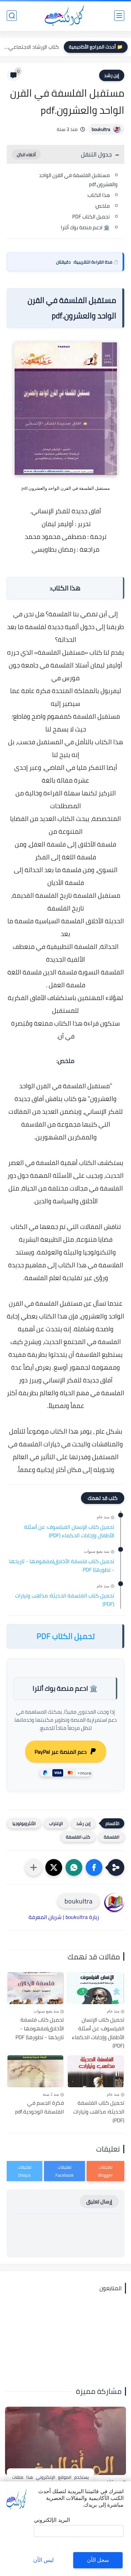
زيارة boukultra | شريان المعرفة (64, 1917)
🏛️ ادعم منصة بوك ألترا (85, 227)
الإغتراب (56, 1823)
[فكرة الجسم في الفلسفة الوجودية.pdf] (35, 2071)
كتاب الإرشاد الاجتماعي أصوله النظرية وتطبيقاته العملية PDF (31, 47)
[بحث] (12, 16)
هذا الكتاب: (98, 195)
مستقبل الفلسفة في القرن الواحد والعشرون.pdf (78, 180)
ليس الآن (43, 2560)
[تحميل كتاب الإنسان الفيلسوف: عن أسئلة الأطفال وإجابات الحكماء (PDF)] (96, 1988)
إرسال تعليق (99, 2202)
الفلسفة (112, 1837)
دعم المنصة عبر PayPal (61, 1752)
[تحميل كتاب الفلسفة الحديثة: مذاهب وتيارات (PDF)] (96, 2071)
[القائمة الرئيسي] (119, 16)
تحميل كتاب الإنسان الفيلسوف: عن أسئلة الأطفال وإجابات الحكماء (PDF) (69, 1531)
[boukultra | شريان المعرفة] (66, 16)
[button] (94, 1867)
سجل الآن (98, 2560)
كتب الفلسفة (78, 1837)
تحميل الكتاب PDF (91, 217)
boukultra (101, 129)
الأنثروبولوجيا (24, 1823)
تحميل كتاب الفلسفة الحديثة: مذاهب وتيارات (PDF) (65, 1600)
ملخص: (102, 206)
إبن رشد (112, 75)
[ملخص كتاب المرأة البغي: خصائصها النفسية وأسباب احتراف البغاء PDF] (65, 2441)
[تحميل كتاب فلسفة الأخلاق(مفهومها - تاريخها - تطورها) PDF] (35, 1988)
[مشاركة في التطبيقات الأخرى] (34, 1867)
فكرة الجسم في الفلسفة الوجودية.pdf (39, 2107)
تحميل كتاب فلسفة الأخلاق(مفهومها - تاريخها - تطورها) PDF (62, 1566)
